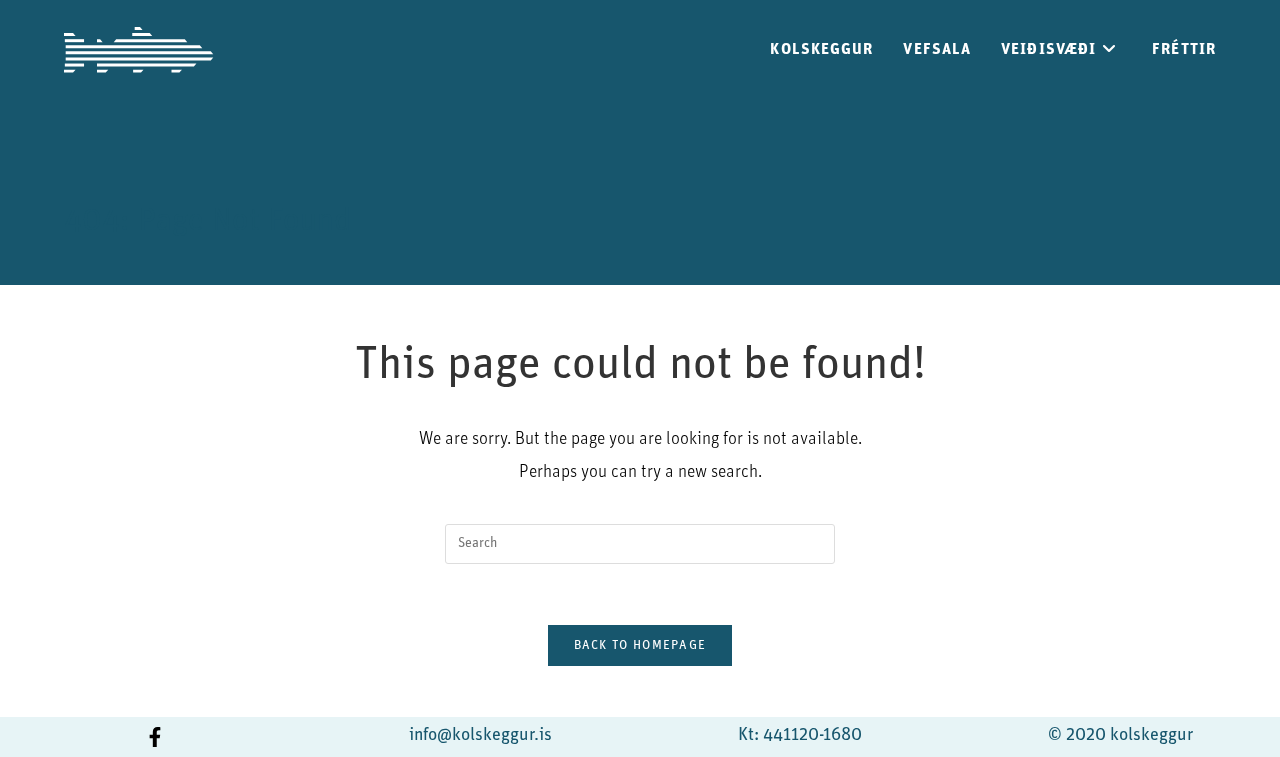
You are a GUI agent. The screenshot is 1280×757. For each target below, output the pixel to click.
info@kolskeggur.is (480, 736)
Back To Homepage (640, 645)
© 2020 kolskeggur (1120, 736)
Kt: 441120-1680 (800, 736)
